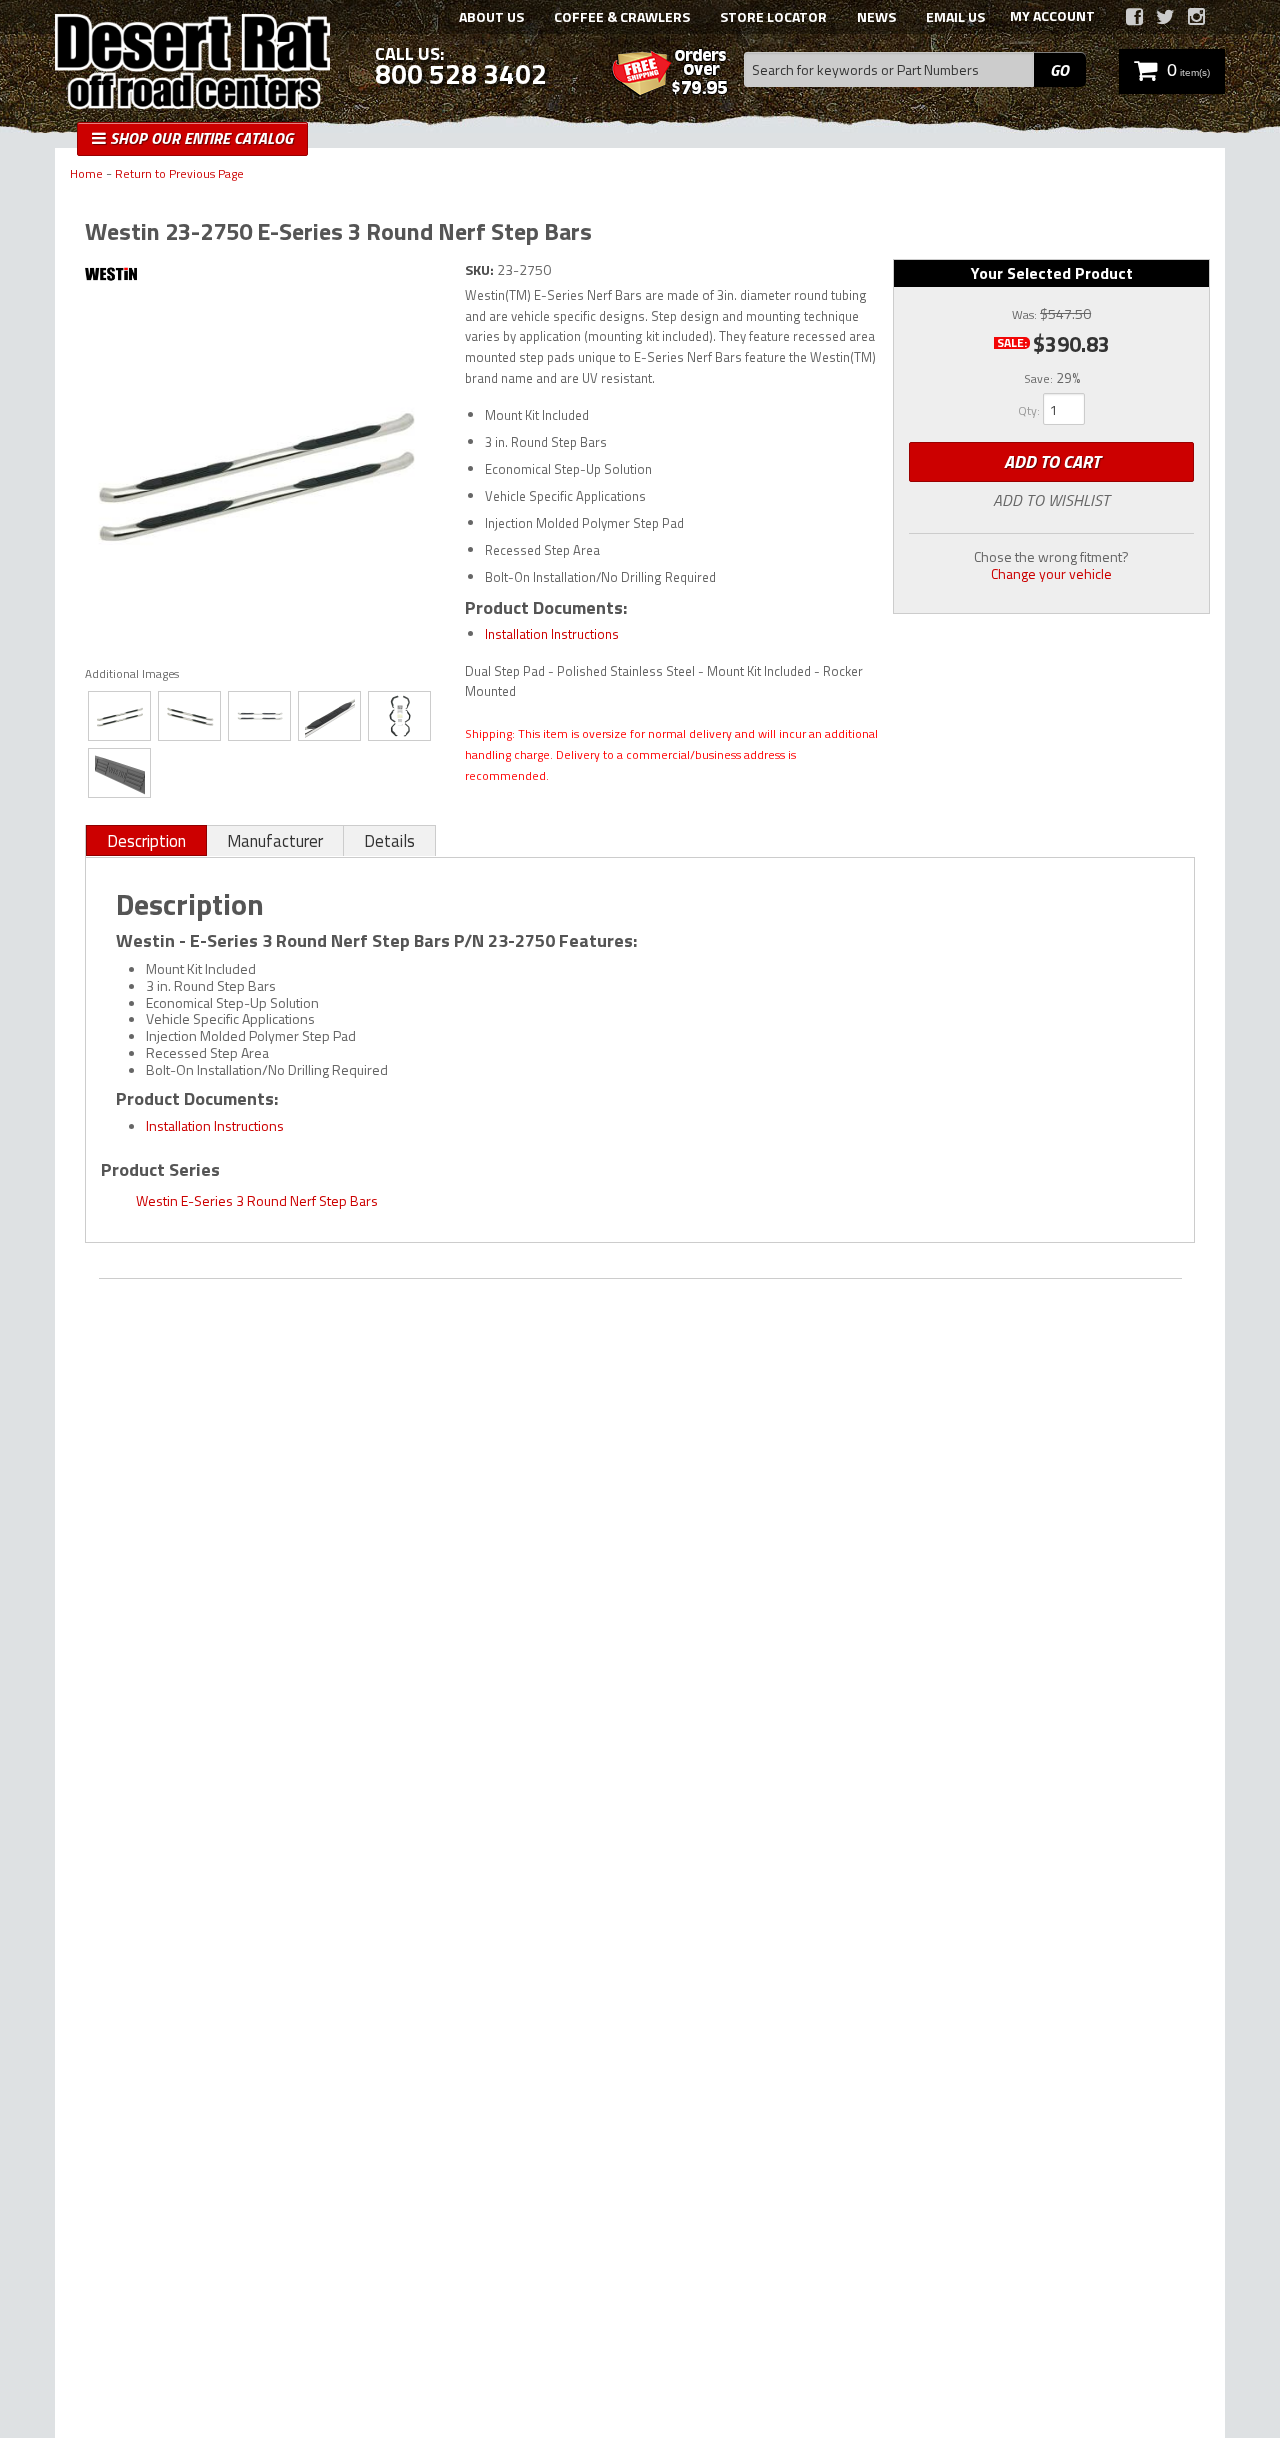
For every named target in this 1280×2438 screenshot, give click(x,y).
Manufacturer (275, 841)
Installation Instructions (552, 634)
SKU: (481, 269)
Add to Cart (1052, 461)
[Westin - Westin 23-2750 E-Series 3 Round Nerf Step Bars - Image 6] (119, 773)
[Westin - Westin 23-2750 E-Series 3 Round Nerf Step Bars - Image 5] (399, 716)
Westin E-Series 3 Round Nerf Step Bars (257, 1200)
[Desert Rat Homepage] (192, 64)
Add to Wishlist (1051, 500)
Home (86, 174)
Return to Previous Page (179, 174)
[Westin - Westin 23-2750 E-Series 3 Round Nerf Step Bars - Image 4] (329, 716)
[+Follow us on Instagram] (1196, 17)
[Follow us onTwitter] (1165, 17)
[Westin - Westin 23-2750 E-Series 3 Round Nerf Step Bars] (260, 276)
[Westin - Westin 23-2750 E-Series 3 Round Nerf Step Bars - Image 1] (119, 716)
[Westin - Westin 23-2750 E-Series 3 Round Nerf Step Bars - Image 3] (259, 716)
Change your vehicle (1051, 573)
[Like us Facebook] (1134, 17)
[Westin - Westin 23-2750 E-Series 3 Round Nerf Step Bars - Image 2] (189, 716)
